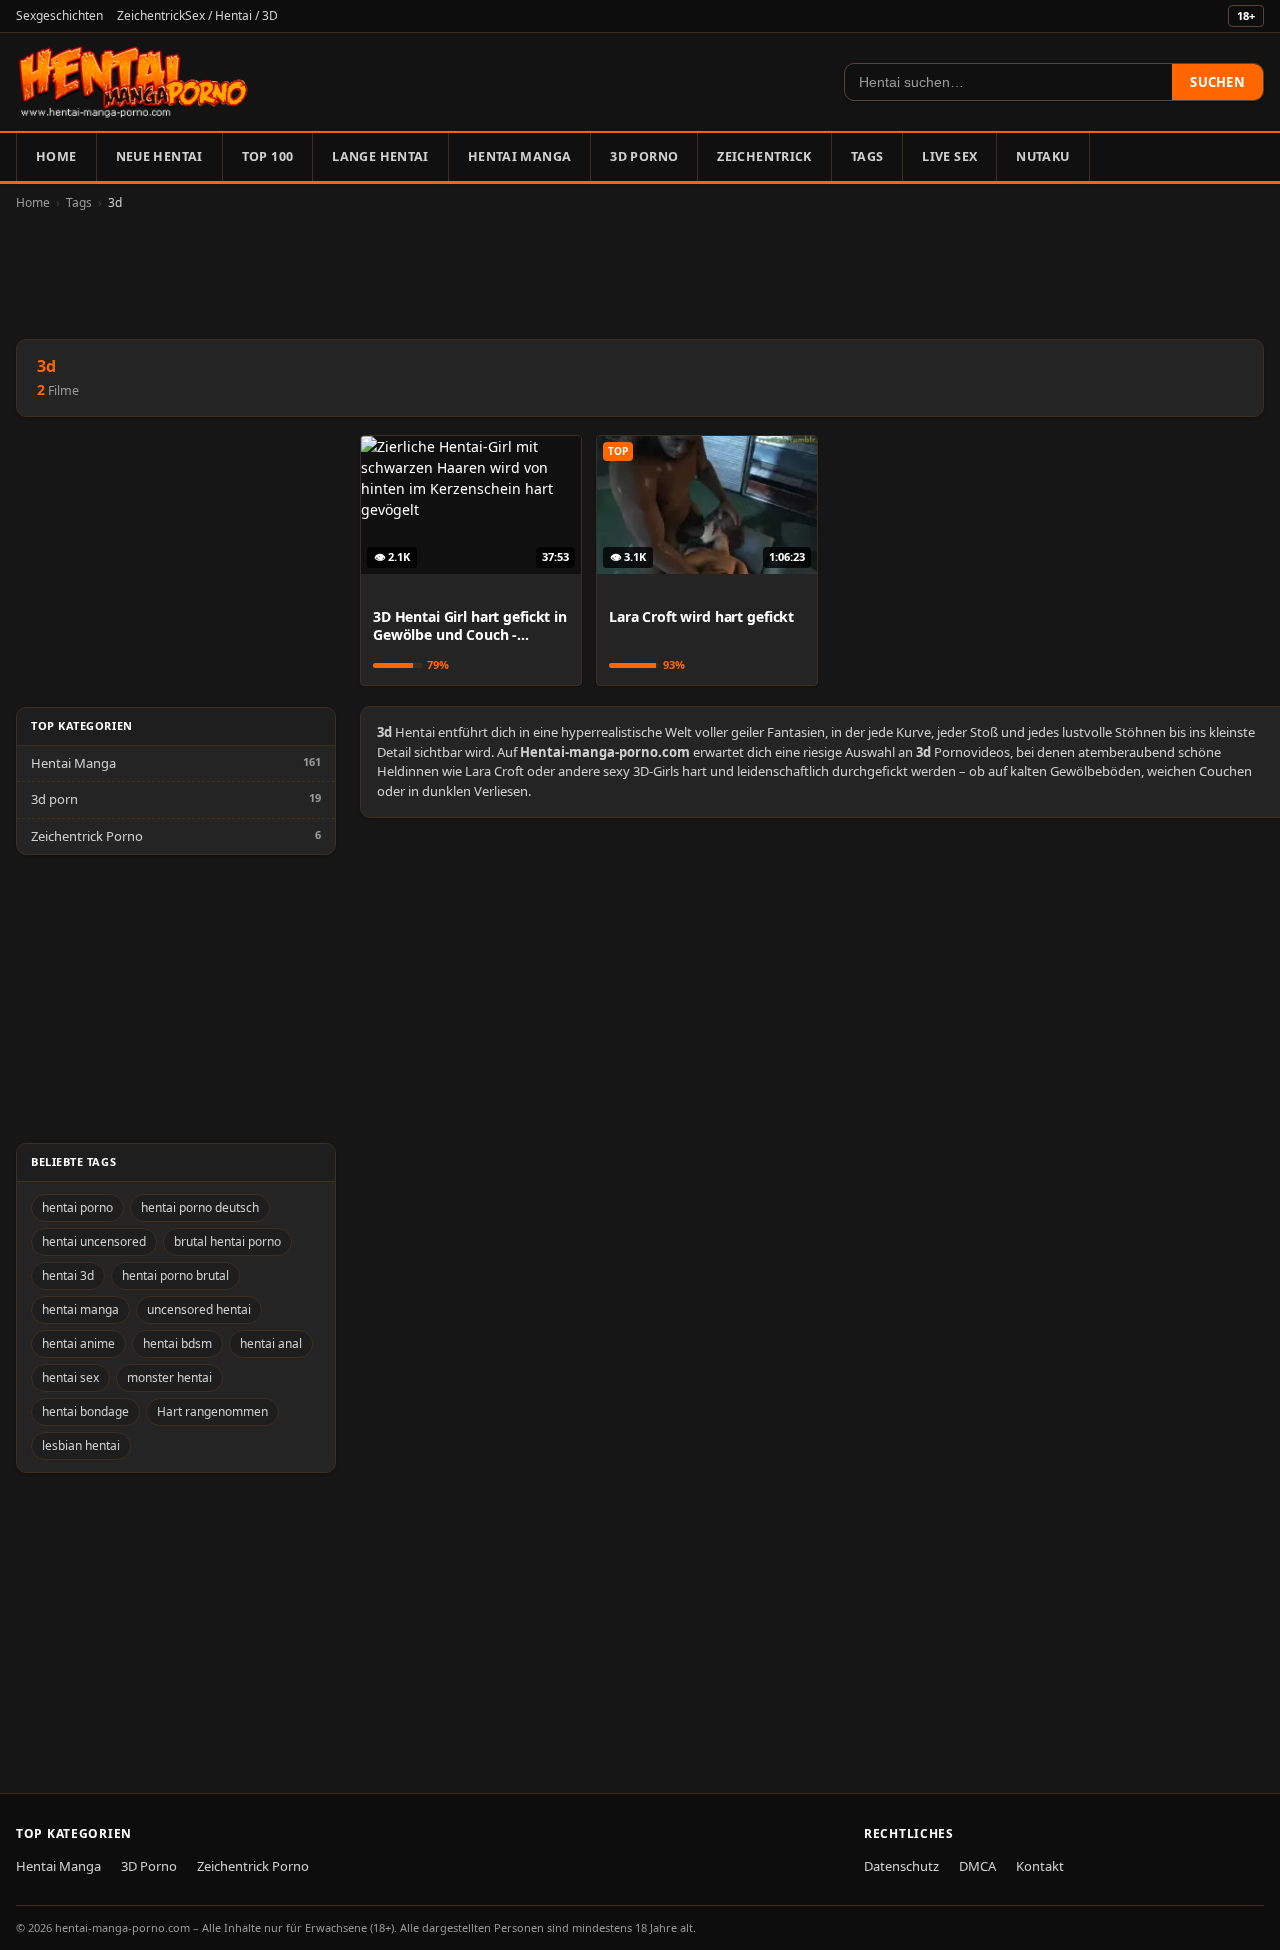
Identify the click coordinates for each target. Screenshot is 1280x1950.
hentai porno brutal (175, 1275)
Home (56, 156)
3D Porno (644, 156)
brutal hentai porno (227, 1241)
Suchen (1217, 82)
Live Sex (949, 156)
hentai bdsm (177, 1343)
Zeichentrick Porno (87, 836)
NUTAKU (1042, 156)
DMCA (977, 1866)
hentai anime (78, 1343)
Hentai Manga (520, 156)
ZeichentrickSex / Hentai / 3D (197, 15)
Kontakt (1040, 1866)
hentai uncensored (94, 1241)
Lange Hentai (380, 156)
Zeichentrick (764, 156)
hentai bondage (85, 1411)
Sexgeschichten (59, 15)
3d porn (54, 799)
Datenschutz (901, 1866)
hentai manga (80, 1309)
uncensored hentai (199, 1309)
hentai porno (77, 1207)
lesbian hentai (81, 1445)
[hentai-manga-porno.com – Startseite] (133, 82)
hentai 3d (68, 1275)
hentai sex (70, 1377)
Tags (867, 156)
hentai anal (271, 1343)
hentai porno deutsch (200, 1207)
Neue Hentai (159, 156)
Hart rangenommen (212, 1411)
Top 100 (268, 156)
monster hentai (169, 1377)
